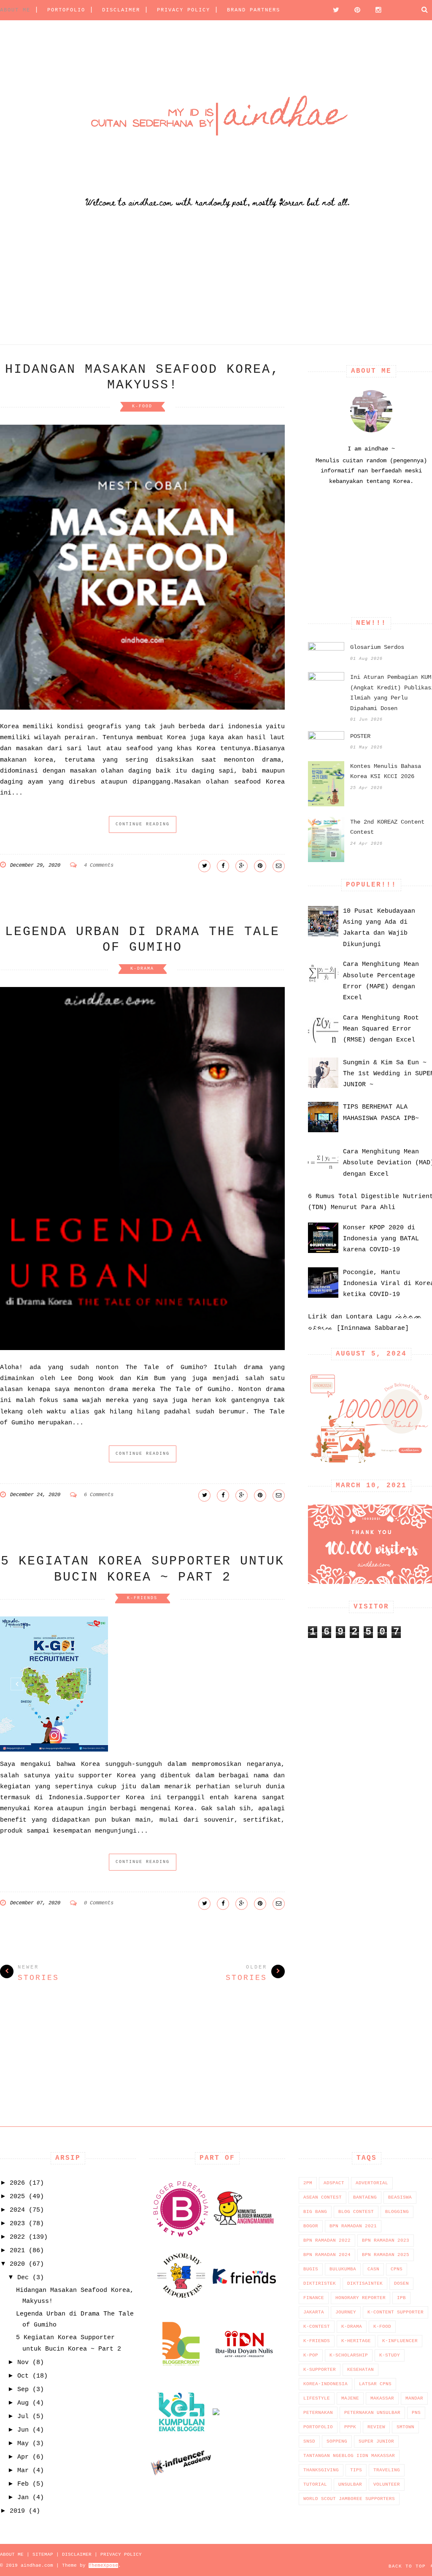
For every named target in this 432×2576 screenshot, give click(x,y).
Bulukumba (343, 2269)
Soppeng (337, 2441)
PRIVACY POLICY (184, 10)
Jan (23, 2498)
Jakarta (314, 2312)
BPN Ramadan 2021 (353, 2226)
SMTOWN (405, 2427)
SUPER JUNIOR (376, 2441)
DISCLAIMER (121, 10)
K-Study (390, 2355)
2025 (17, 2197)
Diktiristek (320, 2283)
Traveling (387, 2470)
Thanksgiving (321, 2470)
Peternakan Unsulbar (372, 2413)
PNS (416, 2413)
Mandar (414, 2398)
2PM (308, 2183)
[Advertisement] (216, 285)
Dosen (401, 2283)
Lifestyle (317, 2398)
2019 (17, 2511)
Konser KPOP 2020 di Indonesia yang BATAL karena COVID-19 (381, 1239)
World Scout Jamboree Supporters (349, 2499)
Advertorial (372, 2183)
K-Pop (311, 2355)
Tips (356, 2470)
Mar (23, 2471)
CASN (373, 2269)
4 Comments (99, 865)
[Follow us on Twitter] (334, 10)
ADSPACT (334, 2183)
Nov (23, 2363)
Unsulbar (350, 2484)
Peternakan (318, 2413)
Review (376, 2427)
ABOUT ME (15, 10)
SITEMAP (43, 2554)
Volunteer (387, 2484)
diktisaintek (365, 2283)
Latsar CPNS (375, 2384)
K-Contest (317, 2327)
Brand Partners (254, 10)
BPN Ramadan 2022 (327, 2240)
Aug (23, 2403)
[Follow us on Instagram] (376, 10)
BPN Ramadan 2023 (386, 2240)
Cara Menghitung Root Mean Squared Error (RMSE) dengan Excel (381, 1029)
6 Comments (99, 1495)
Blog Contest (356, 2212)
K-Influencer (400, 2341)
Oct (23, 2376)
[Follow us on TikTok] (397, 9)
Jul (23, 2417)
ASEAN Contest (323, 2197)
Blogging (397, 2212)
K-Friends (142, 1598)
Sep (23, 2390)
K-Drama (142, 969)
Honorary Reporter (360, 2298)
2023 (17, 2224)
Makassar (382, 2398)
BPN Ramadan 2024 (327, 2255)
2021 (17, 2251)
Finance (314, 2298)
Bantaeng (365, 2197)
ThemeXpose (103, 2565)
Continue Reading (143, 824)
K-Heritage (356, 2341)
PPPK (350, 2427)
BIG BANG (315, 2212)
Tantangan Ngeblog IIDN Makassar (349, 2456)
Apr (23, 2457)
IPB (401, 2298)
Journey (346, 2312)
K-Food (142, 406)
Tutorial (315, 2484)
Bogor (311, 2226)
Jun (23, 2430)
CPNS (397, 2269)
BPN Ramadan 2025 (386, 2255)
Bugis (311, 2269)
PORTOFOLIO (66, 10)
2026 (17, 2183)
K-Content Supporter (396, 2312)
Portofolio (318, 2427)
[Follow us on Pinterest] (355, 10)
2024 (17, 2210)
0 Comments (99, 1903)
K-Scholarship (349, 2355)
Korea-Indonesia (325, 2384)
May (23, 2444)
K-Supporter (320, 2370)
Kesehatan (360, 2370)
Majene (350, 2398)
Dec (23, 2278)
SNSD (309, 2441)
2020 (17, 2264)
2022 (17, 2237)
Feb (23, 2484)
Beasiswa (400, 2197)
